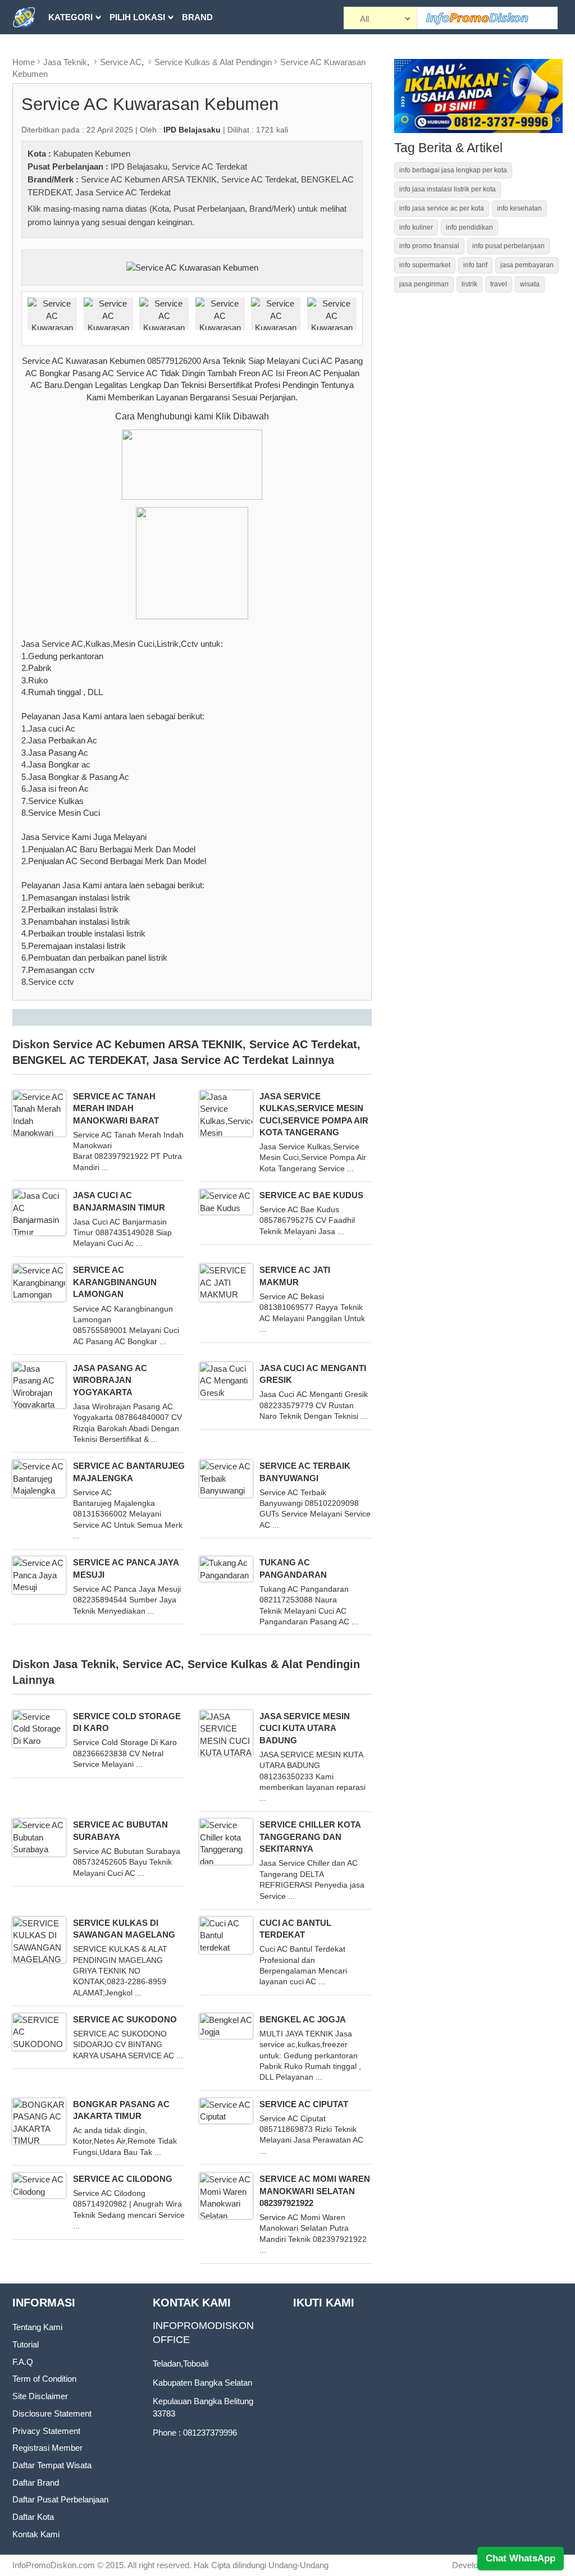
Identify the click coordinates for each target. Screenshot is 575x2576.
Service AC (121, 62)
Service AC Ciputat (304, 2104)
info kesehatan (519, 208)
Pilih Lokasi (137, 17)
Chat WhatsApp (521, 2558)
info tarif (475, 265)
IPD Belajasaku (139, 166)
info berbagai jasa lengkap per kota (453, 170)
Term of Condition (44, 2379)
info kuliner (416, 227)
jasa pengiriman (424, 284)
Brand (197, 17)
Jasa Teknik (65, 62)
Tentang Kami (37, 2327)
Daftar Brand (36, 2483)
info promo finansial (429, 246)
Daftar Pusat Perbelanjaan (60, 2499)
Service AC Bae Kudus (311, 1195)
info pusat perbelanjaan (508, 246)
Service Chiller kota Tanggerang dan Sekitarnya (310, 1837)
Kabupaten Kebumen (92, 154)
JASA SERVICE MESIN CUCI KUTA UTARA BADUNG (305, 1728)
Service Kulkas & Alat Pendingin (213, 62)
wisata (530, 284)
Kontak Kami (36, 2534)
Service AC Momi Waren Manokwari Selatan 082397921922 (315, 2191)
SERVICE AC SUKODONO (125, 2019)
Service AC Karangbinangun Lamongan (115, 1282)
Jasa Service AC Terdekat (123, 192)
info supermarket (425, 265)
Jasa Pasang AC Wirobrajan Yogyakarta (110, 1380)
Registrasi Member (47, 2448)
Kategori (70, 17)
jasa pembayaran (527, 265)
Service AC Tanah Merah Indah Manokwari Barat (116, 1108)
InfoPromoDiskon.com (54, 2565)
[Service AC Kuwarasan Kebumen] (192, 267)
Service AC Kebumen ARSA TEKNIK (149, 179)
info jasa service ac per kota (442, 208)
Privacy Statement (46, 2431)
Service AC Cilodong (123, 2179)
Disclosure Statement (52, 2413)
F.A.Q (23, 2362)
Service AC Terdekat (209, 166)
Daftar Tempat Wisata (52, 2465)
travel (499, 284)
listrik (469, 284)
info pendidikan (469, 227)
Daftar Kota (33, 2517)
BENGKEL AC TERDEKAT (79, 1060)
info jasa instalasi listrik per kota (448, 189)
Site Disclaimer (40, 2396)
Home (24, 62)
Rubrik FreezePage (94, 51)
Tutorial (26, 2344)
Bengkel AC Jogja (303, 2019)
